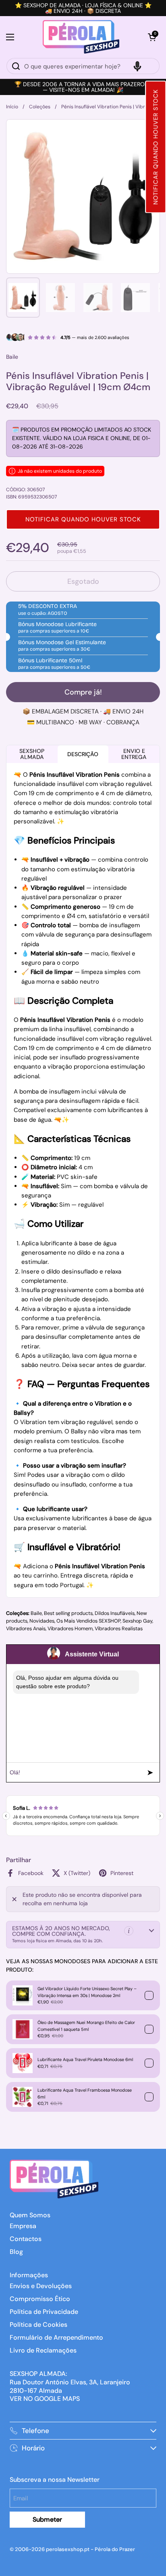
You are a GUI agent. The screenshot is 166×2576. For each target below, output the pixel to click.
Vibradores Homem (70, 1629)
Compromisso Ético (40, 2299)
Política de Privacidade (44, 2312)
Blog (16, 2252)
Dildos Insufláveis (115, 1613)
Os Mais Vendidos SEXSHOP (88, 1621)
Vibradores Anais (26, 1629)
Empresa (23, 2226)
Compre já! (83, 692)
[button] (156, 147)
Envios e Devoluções (41, 2286)
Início (12, 107)
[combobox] (83, 66)
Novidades (42, 1621)
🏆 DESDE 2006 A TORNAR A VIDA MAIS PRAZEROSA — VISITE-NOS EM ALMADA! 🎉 (83, 87)
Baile (36, 1613)
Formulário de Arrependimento (56, 2337)
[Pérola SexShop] (81, 37)
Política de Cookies (38, 2325)
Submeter (47, 2519)
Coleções (40, 107)
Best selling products (68, 1613)
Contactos (26, 2239)
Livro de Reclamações (43, 2350)
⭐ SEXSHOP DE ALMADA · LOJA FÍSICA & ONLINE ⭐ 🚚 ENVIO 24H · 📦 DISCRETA (83, 8)
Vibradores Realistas (119, 1629)
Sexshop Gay (137, 1621)
